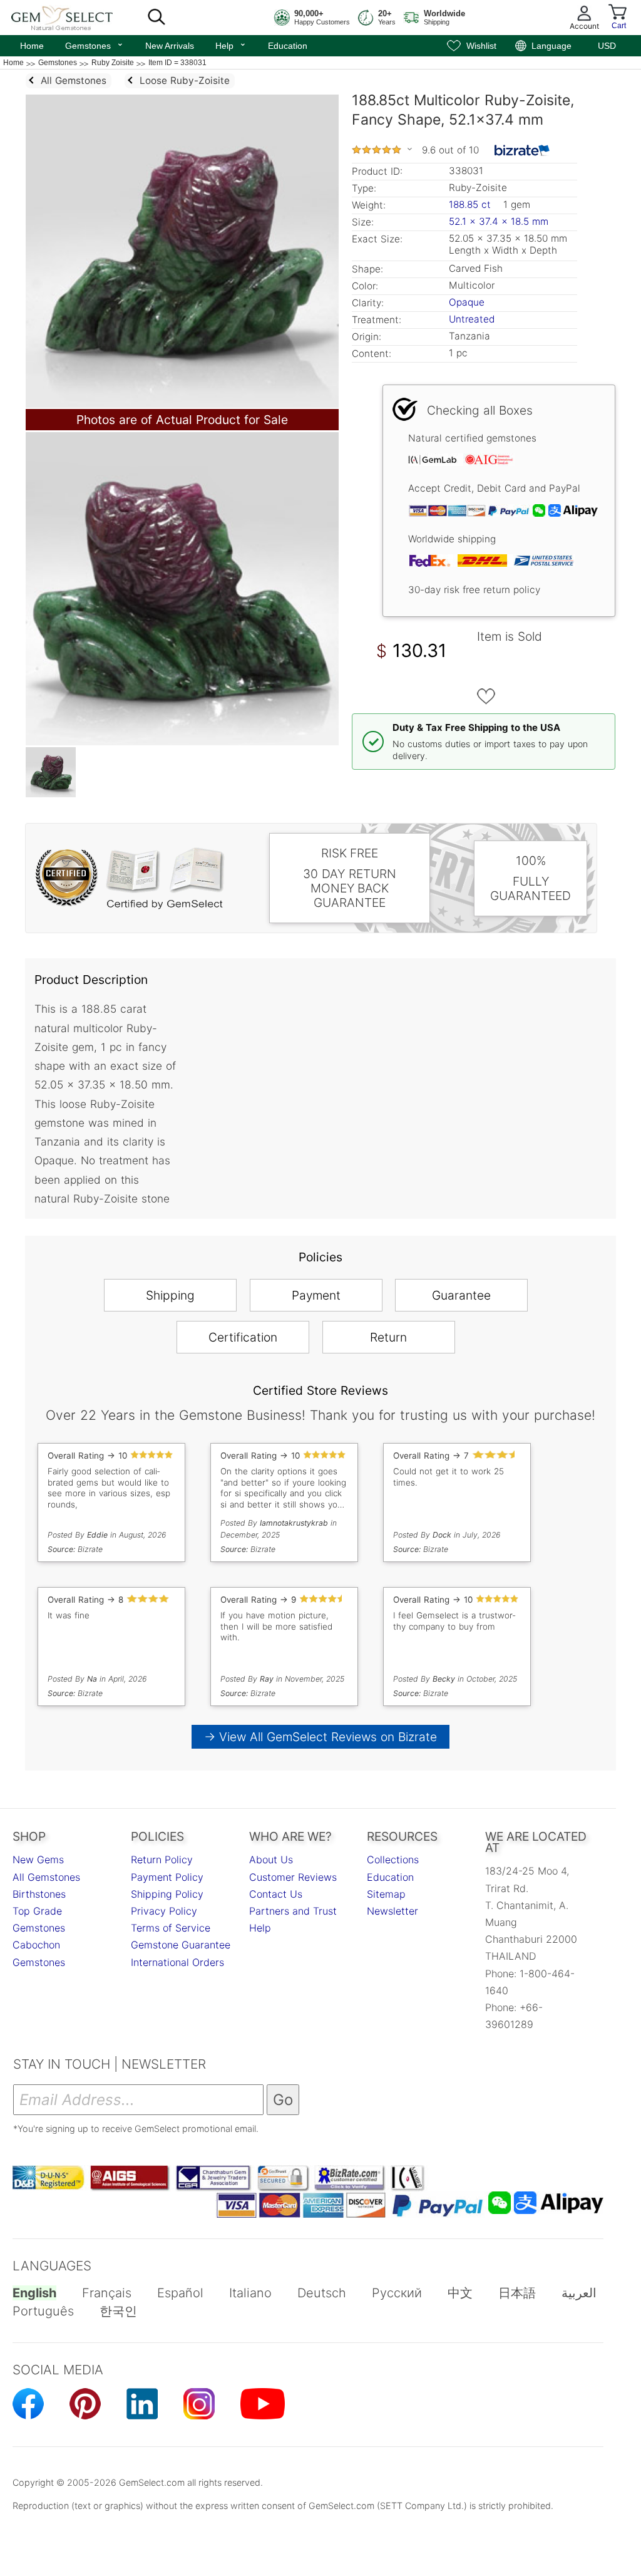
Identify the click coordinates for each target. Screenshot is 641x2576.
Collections (393, 1860)
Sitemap (386, 1894)
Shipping (170, 1295)
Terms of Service (171, 1928)
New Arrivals (170, 46)
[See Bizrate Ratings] (522, 150)
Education (288, 46)
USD (607, 46)
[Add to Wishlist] (486, 696)
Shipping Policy (167, 1894)
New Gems (38, 1860)
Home (32, 46)
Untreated (472, 319)
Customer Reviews (293, 1877)
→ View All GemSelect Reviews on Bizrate (320, 1737)
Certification (243, 1337)
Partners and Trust (293, 1911)
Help (231, 44)
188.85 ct (471, 204)
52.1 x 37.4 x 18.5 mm (499, 221)
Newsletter (392, 1911)
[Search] (156, 18)
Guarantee (461, 1295)
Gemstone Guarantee (181, 1945)
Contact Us (276, 1894)
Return (388, 1337)
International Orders (177, 1962)
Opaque (467, 302)
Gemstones (95, 44)
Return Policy (162, 1860)
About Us (271, 1860)
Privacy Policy (164, 1911)
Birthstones (39, 1894)
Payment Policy (167, 1877)
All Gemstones (46, 1877)
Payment (316, 1295)
